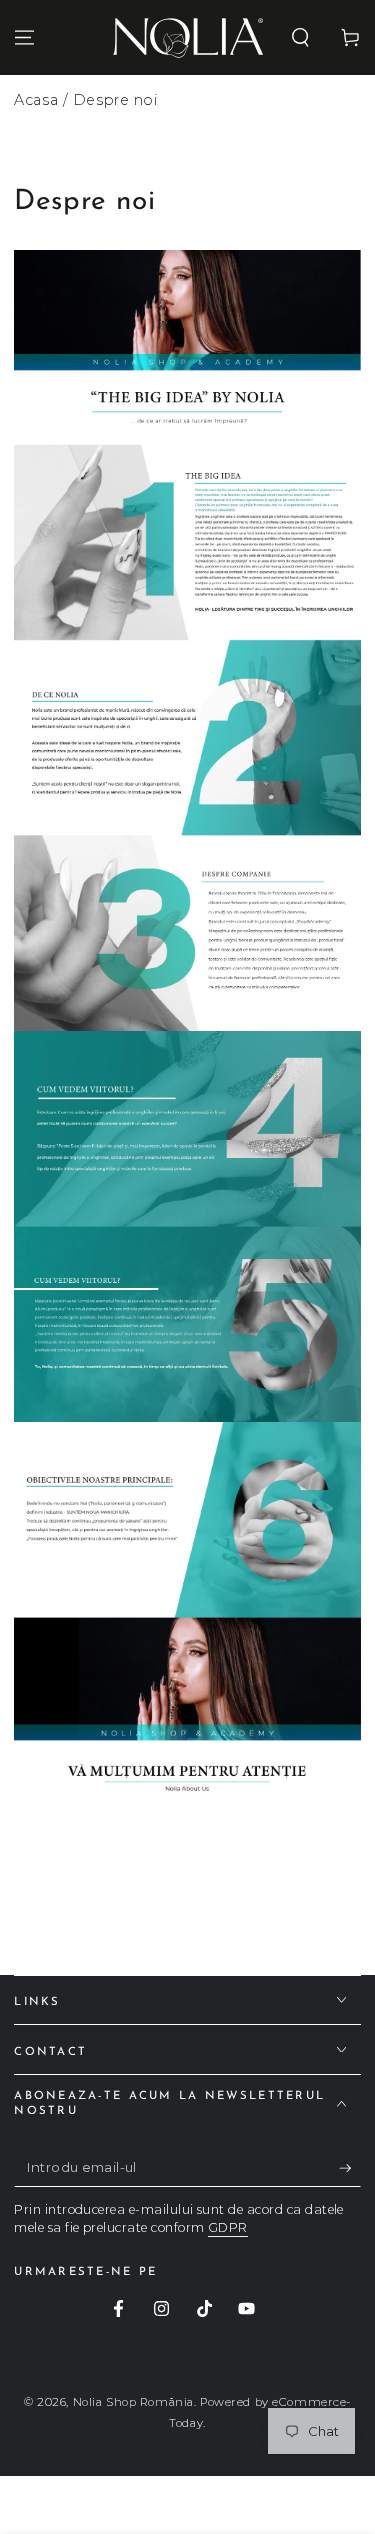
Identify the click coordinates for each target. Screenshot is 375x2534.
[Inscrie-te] (350, 2168)
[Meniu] (24, 37)
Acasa (36, 100)
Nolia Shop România (133, 2402)
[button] (300, 37)
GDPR (228, 2227)
